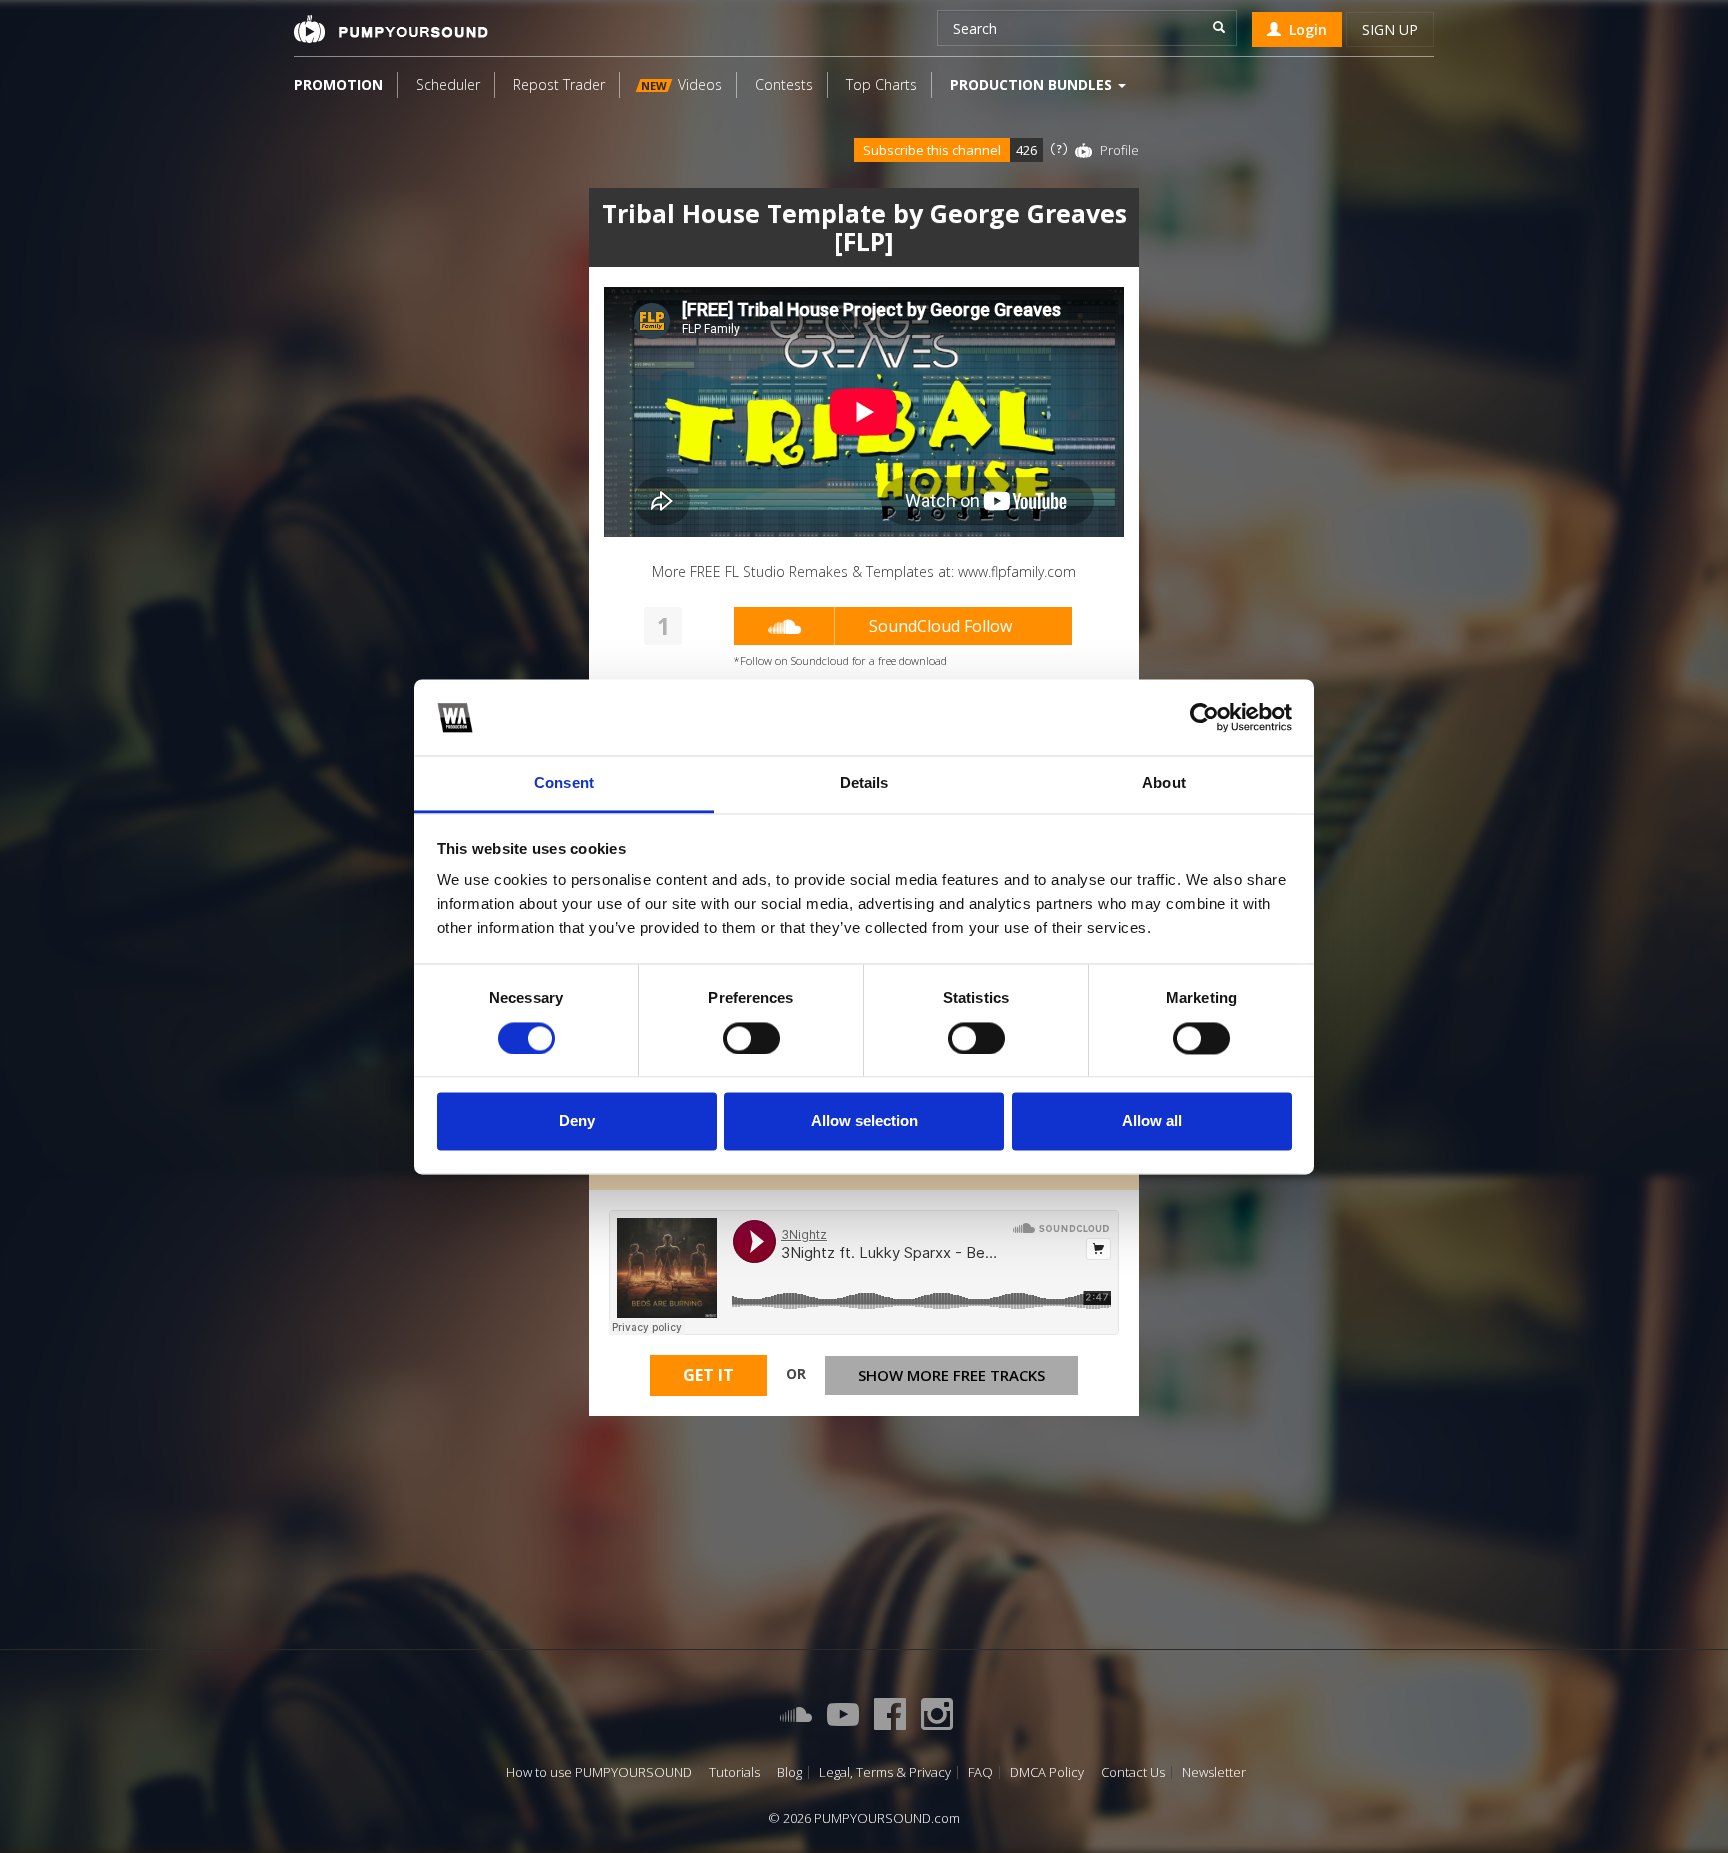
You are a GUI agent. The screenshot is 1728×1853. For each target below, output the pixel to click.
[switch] (751, 1038)
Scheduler (448, 84)
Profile (1119, 150)
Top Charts (881, 84)
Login (1304, 29)
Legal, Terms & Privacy (885, 1772)
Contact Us (1133, 1772)
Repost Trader (559, 84)
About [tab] (1164, 783)
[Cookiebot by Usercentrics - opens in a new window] (1204, 717)
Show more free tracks (951, 1375)
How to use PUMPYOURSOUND (599, 1772)
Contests (784, 84)
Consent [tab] (564, 783)
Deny (577, 1121)
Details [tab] (864, 783)
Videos (681, 84)
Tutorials (734, 1772)
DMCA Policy (1047, 1772)
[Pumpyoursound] (391, 29)
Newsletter (1214, 1772)
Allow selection (864, 1121)
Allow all (1152, 1121)
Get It (708, 1375)
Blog (789, 1772)
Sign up (1390, 29)
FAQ (980, 1772)
